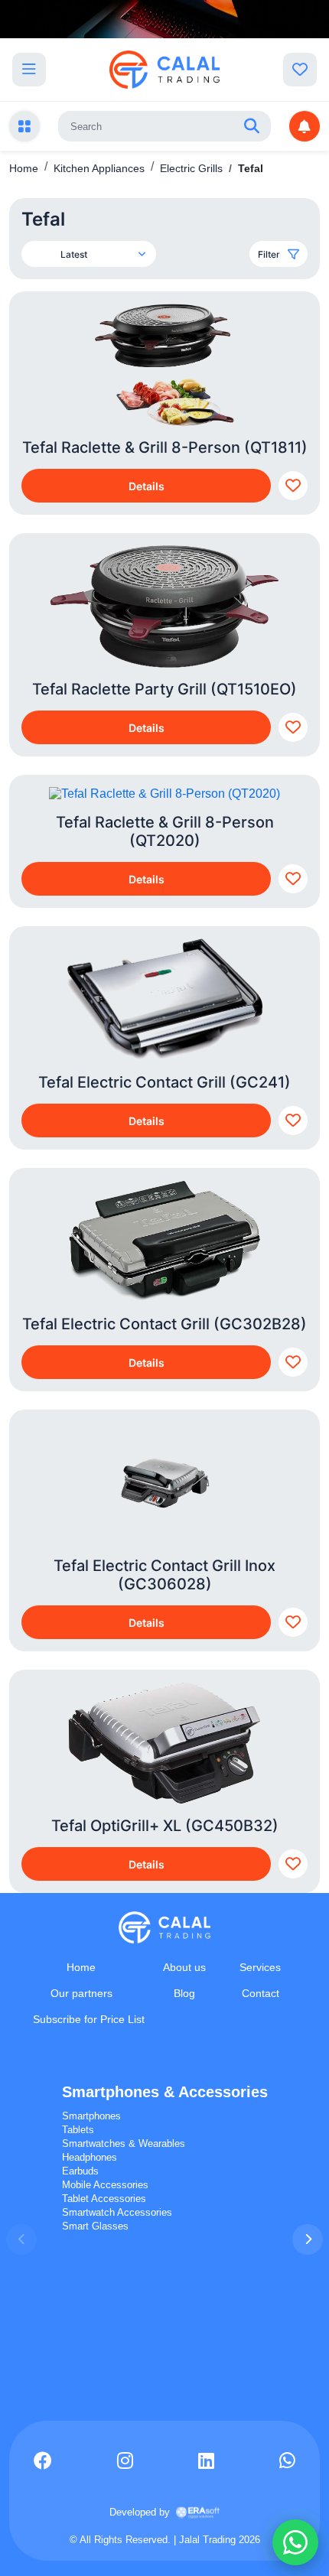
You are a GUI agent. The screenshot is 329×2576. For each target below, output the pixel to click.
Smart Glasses (95, 2226)
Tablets (78, 2130)
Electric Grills (191, 168)
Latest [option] (74, 254)
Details (147, 486)
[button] (308, 2239)
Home (24, 168)
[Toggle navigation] (29, 70)
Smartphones (91, 2116)
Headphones (90, 2157)
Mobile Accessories (105, 2185)
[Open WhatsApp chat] (295, 2542)
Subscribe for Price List (89, 2019)
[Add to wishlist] (293, 486)
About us (184, 1967)
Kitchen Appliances (99, 168)
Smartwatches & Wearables (124, 2143)
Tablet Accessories (104, 2199)
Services (260, 1967)
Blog (184, 1993)
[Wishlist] (300, 70)
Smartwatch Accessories (117, 2212)
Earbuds (80, 2171)
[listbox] (103, 254)
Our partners (81, 1993)
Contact (261, 1993)
